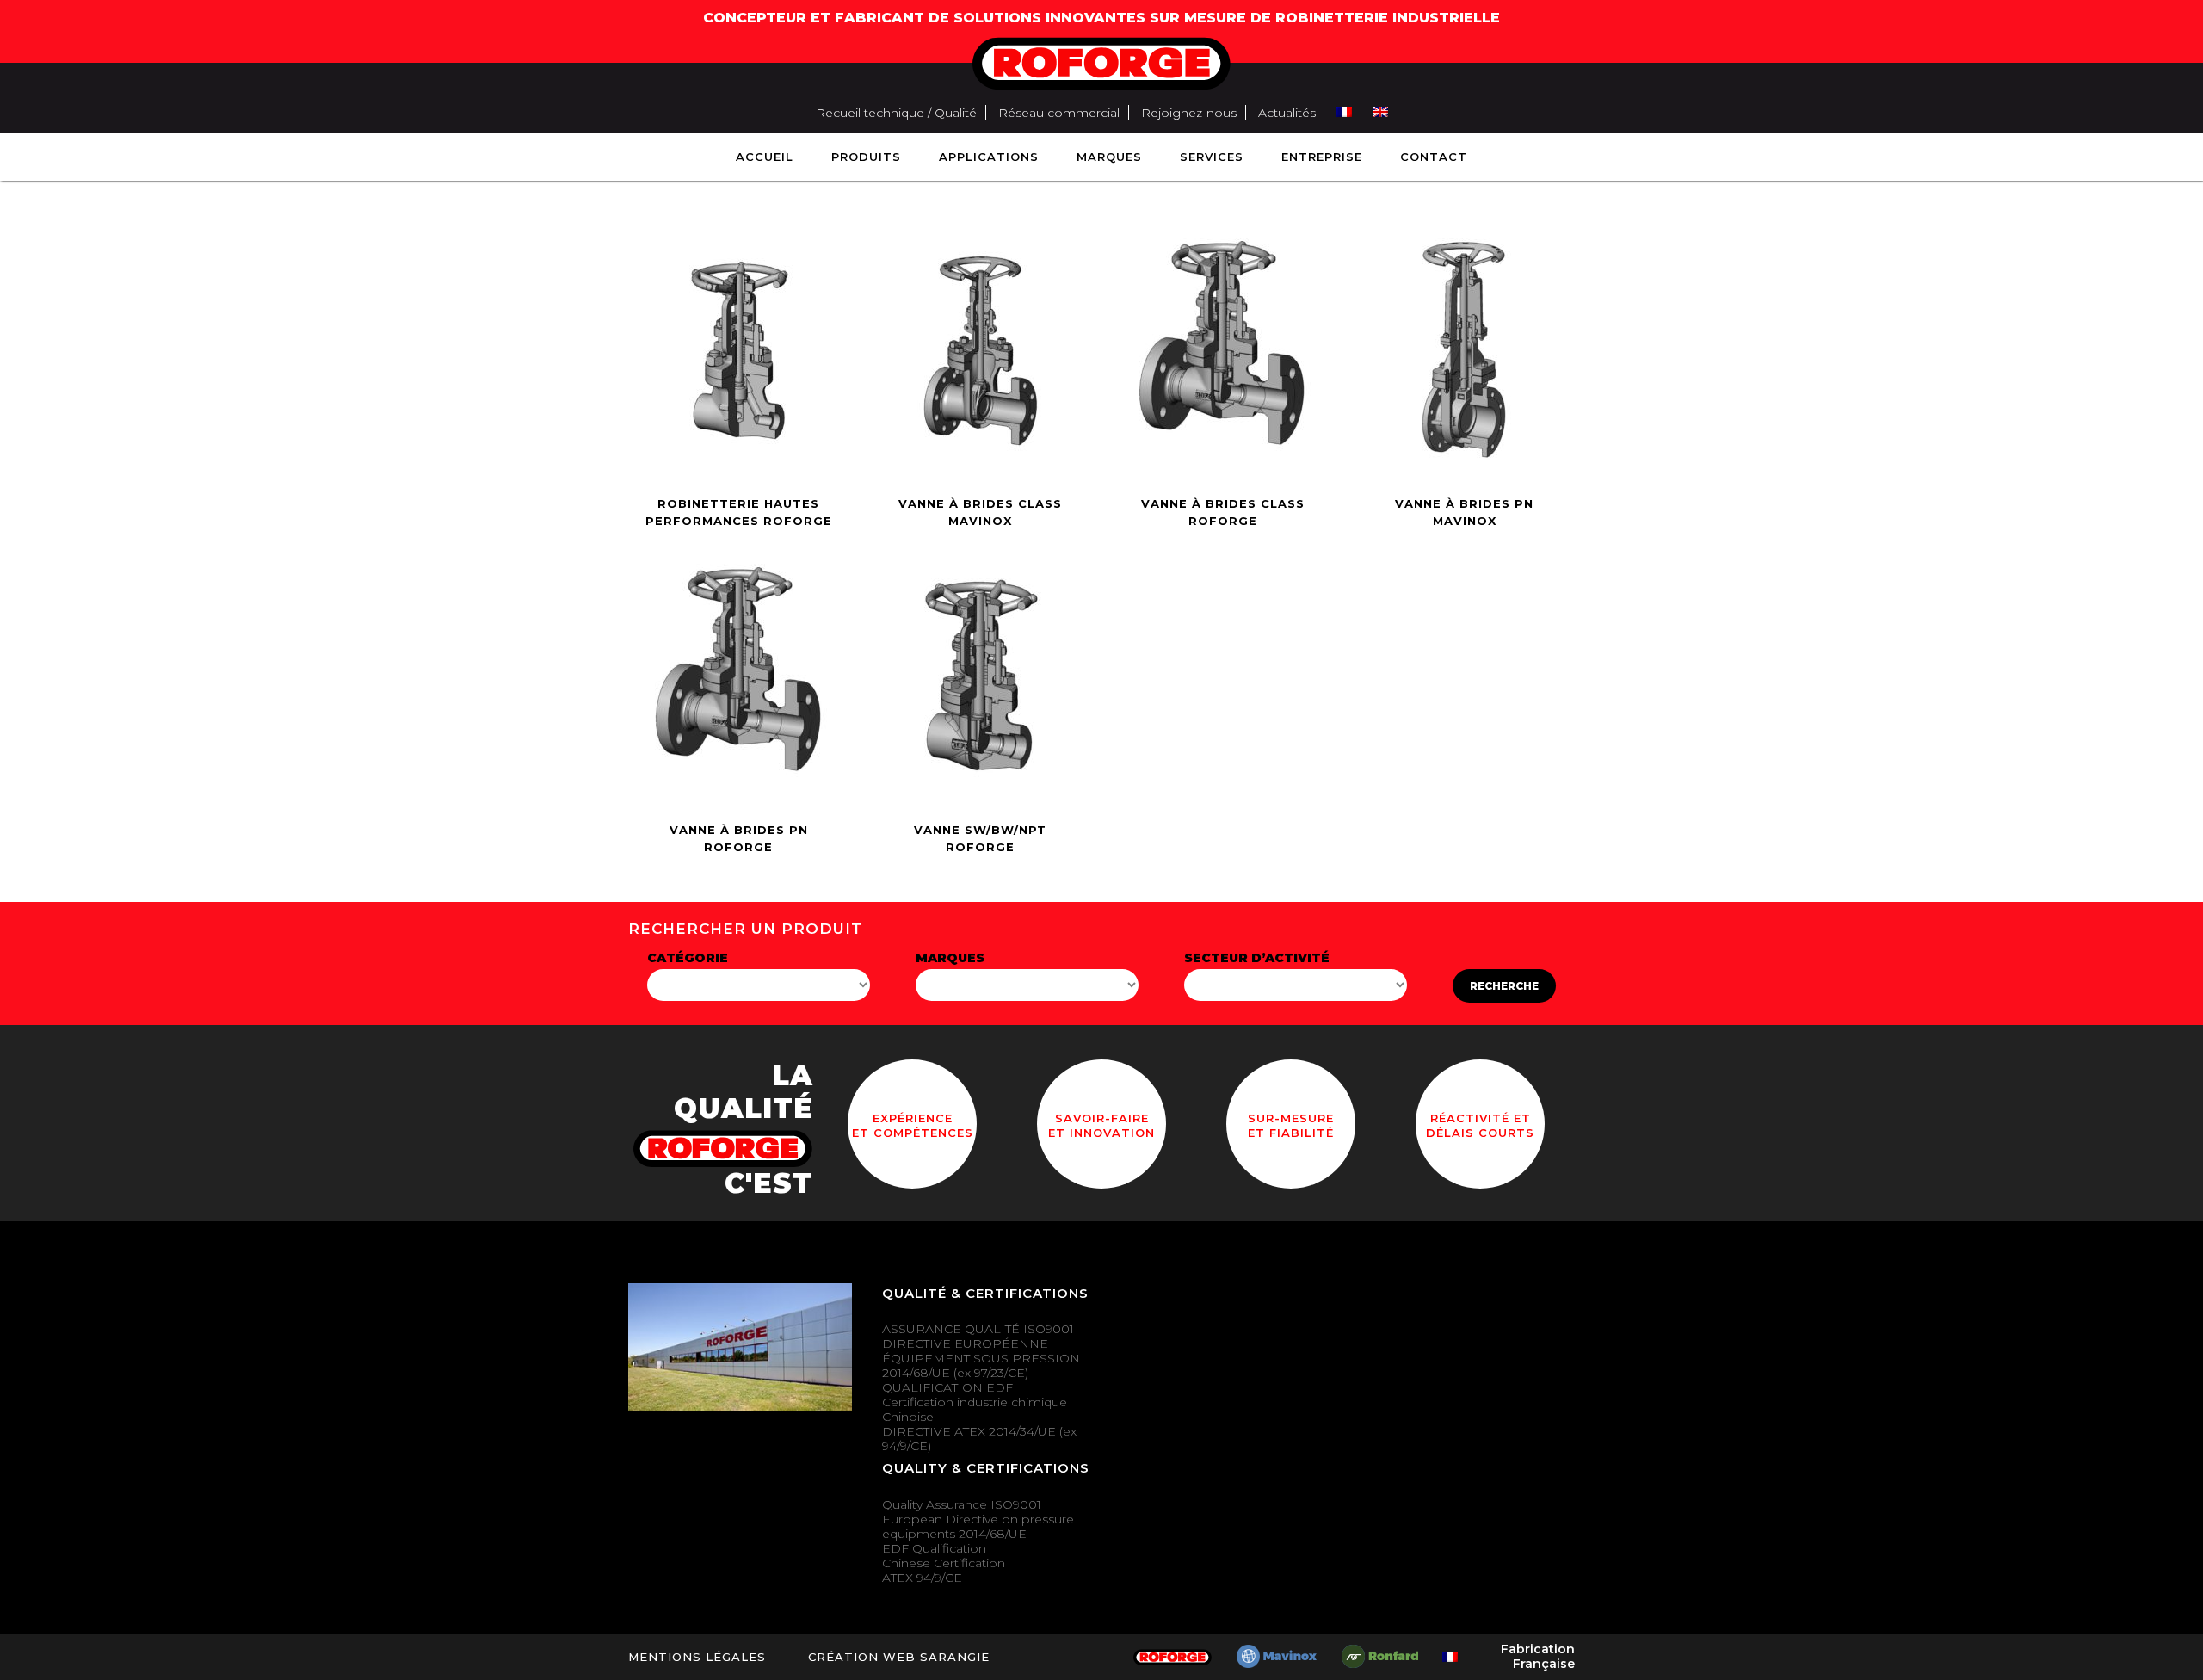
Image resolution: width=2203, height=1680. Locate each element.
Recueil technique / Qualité (896, 113)
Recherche (1504, 986)
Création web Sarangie (899, 1657)
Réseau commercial (1059, 113)
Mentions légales (697, 1657)
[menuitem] (1344, 113)
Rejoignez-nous (1189, 113)
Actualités (1287, 113)
